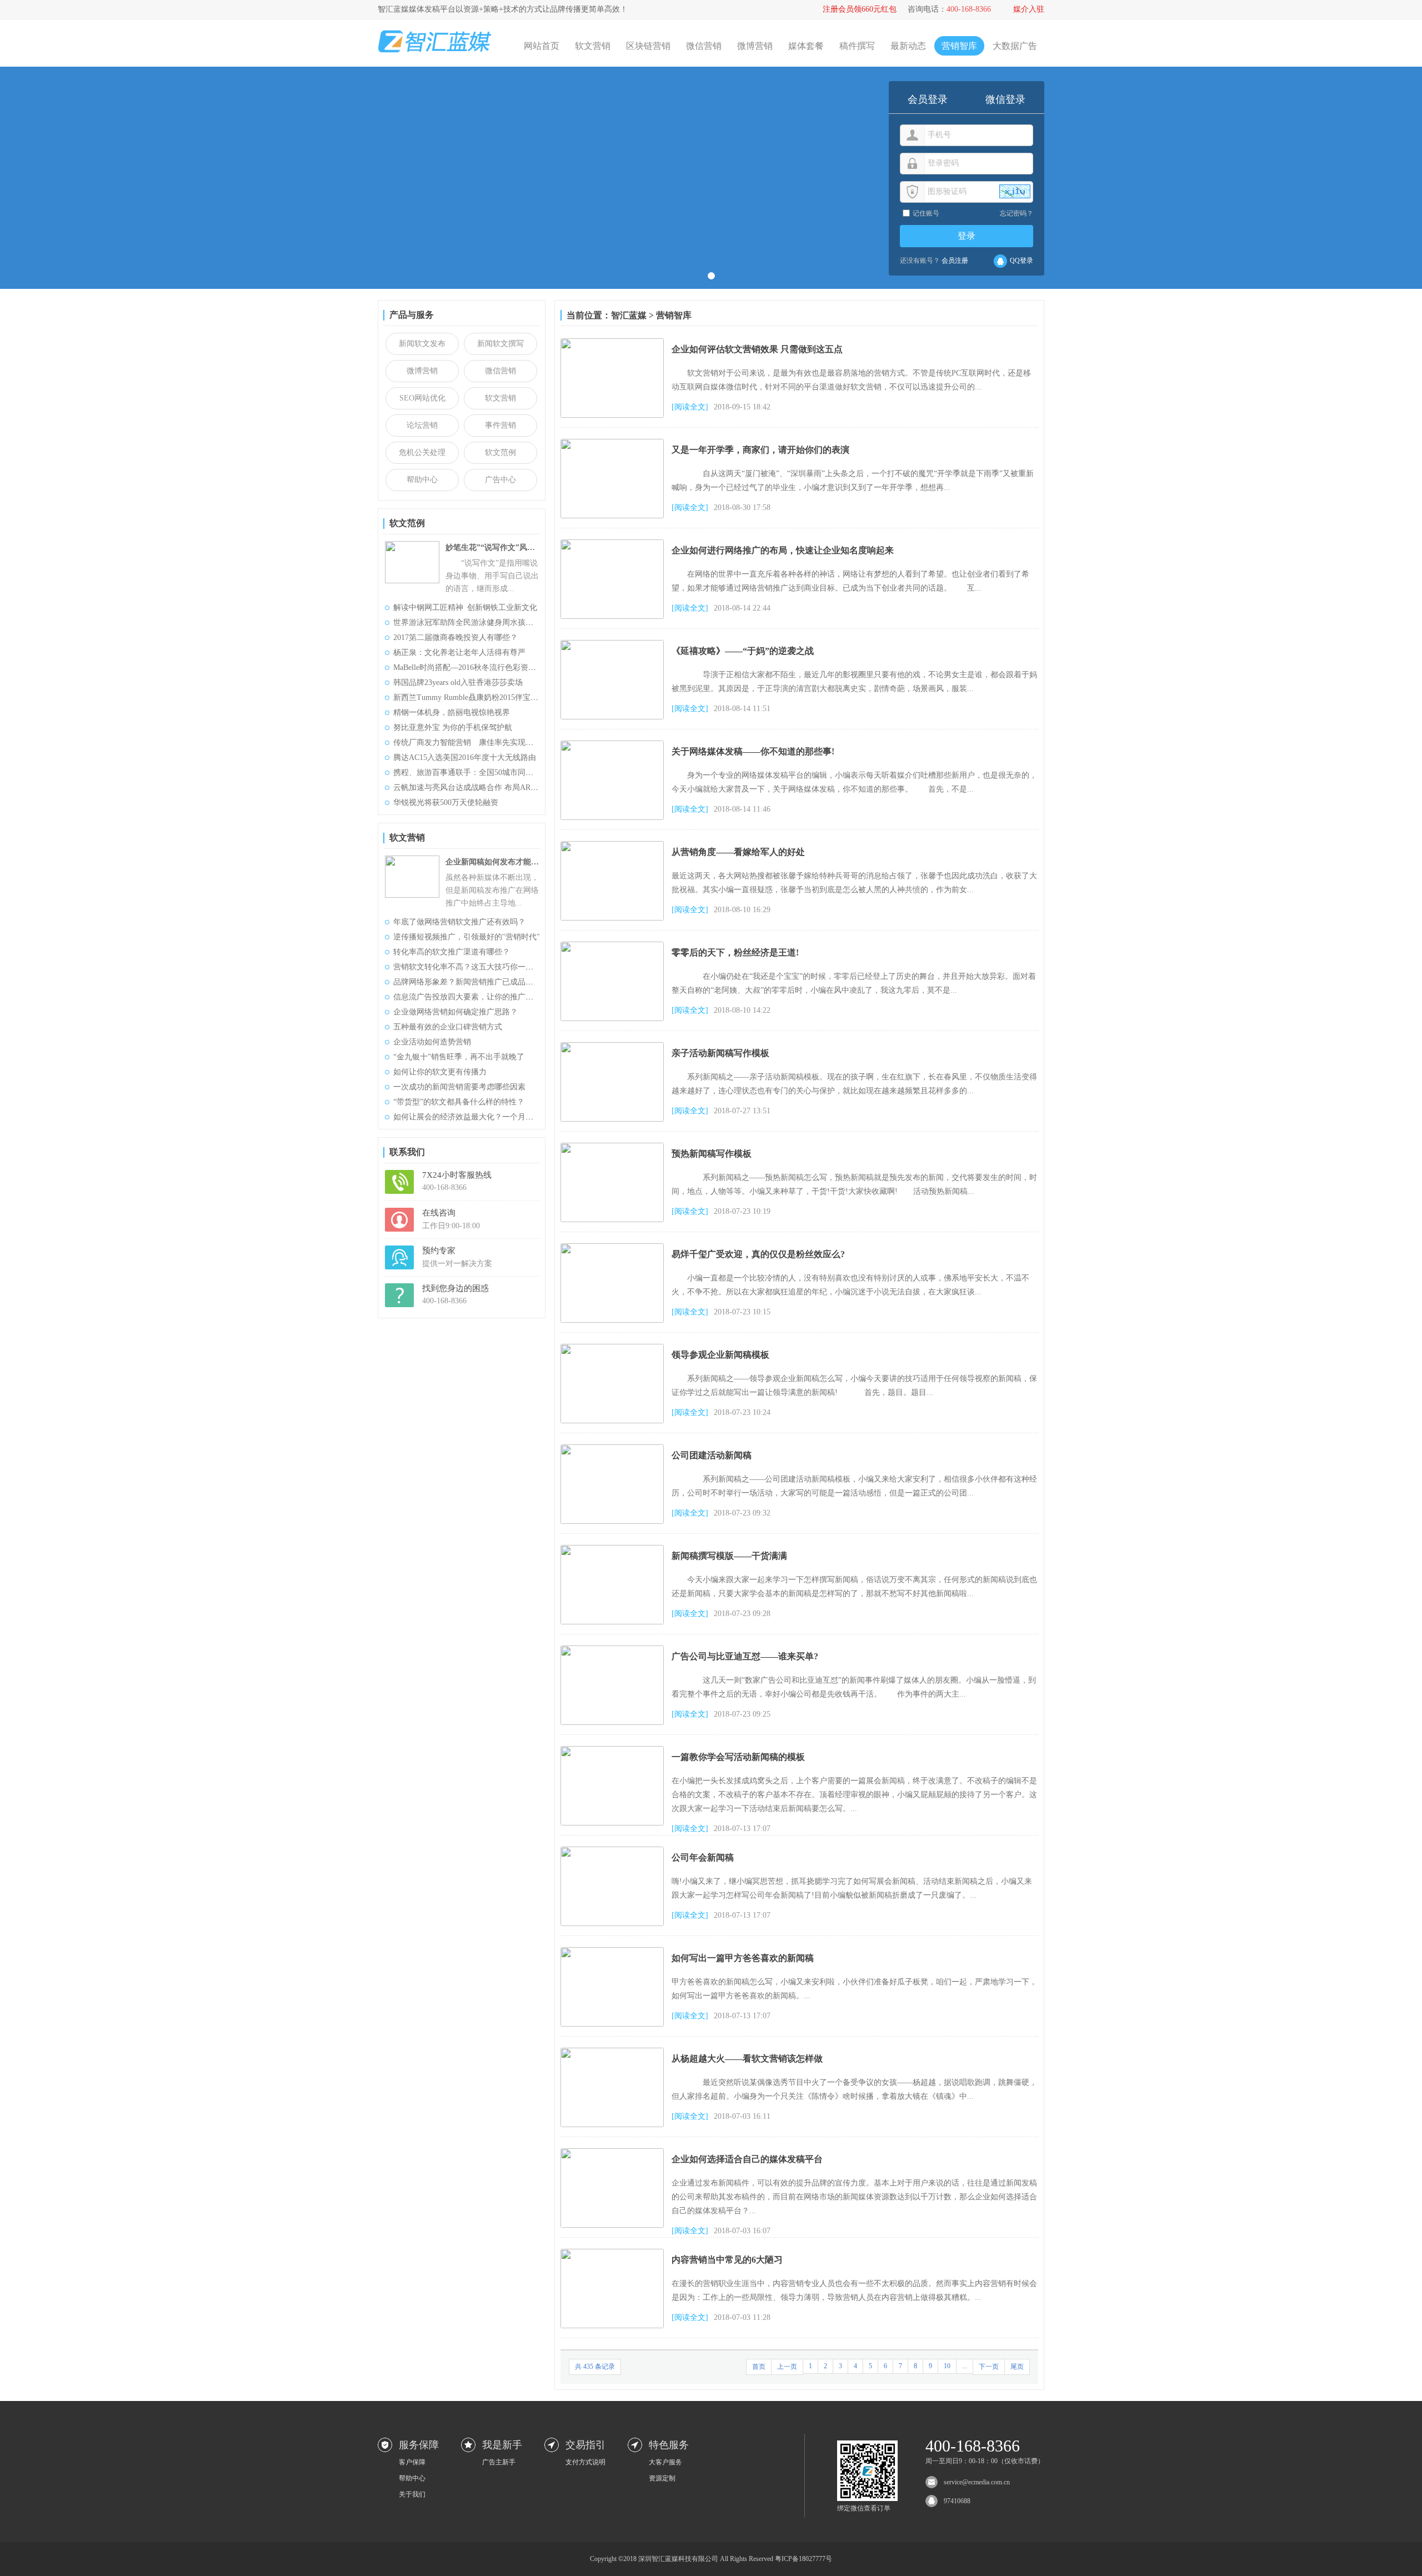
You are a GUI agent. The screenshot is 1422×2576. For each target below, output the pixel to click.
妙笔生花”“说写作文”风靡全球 (493, 547)
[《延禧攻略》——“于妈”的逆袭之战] (612, 644)
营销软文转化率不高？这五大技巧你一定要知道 (475, 967)
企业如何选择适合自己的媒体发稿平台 (747, 2159)
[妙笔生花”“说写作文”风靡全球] (412, 545)
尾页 (1017, 2367)
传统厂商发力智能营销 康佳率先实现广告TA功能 (480, 742)
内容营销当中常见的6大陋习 (727, 2260)
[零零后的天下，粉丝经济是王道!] (612, 946)
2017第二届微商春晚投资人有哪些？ (455, 637)
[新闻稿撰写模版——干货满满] (612, 1549)
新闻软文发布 (422, 344)
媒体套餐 (806, 46)
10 (947, 2366)
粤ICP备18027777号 (803, 2559)
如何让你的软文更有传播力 (440, 1072)
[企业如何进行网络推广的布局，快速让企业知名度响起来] (612, 544)
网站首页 (542, 46)
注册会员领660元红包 (860, 9)
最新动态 (908, 46)
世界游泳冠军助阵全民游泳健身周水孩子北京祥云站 (483, 622)
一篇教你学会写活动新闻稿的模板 (738, 1757)
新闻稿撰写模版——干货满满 (729, 1556)
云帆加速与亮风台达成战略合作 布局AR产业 (470, 787)
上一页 (787, 2367)
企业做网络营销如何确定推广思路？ (455, 1012)
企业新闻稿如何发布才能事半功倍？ (493, 862)
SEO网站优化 (422, 398)
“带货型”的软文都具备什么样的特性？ (459, 1102)
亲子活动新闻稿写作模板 (720, 1053)
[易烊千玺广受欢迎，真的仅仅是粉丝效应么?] (612, 1247)
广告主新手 (499, 2462)
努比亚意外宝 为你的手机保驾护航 (453, 727)
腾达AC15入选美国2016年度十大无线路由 (465, 757)
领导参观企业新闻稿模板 (720, 1355)
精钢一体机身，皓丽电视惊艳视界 (452, 712)
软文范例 (500, 452)
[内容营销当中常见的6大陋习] (612, 2253)
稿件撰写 (857, 46)
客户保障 (412, 2462)
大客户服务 (665, 2462)
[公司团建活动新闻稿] (612, 1449)
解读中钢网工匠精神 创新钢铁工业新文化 (465, 607)
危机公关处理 (422, 452)
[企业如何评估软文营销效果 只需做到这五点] (612, 342)
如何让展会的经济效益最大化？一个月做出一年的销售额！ (494, 1117)
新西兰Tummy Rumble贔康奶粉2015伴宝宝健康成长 (481, 697)
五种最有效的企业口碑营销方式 (448, 1027)
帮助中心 (422, 480)
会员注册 (955, 261)
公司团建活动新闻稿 (712, 1455)
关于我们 (412, 2494)
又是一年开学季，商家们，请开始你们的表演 (760, 450)
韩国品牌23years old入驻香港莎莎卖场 (458, 682)
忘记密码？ (1017, 213)
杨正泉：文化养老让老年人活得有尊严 (459, 652)
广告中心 (500, 480)
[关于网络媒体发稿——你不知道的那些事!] (612, 745)
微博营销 (755, 46)
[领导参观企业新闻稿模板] (612, 1348)
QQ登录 (1022, 261)
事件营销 (500, 425)
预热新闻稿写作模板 (712, 1154)
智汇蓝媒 (629, 315)
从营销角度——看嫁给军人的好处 (738, 852)
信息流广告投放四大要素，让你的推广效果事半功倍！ (487, 997)
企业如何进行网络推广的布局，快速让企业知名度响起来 (783, 550)
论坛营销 (422, 425)
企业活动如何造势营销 (432, 1042)
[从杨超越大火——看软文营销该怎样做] (612, 2052)
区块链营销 (648, 46)
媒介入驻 (1029, 9)
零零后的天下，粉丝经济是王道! (735, 952)
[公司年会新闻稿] (612, 1851)
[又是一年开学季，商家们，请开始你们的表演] (612, 443)
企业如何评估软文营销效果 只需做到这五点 (757, 349)
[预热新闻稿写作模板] (612, 1147)
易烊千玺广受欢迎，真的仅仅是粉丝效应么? (758, 1254)
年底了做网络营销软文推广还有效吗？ (459, 922)
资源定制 (662, 2478)
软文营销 (593, 46)
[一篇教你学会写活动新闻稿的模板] (612, 1750)
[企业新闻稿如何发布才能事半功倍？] (412, 860)
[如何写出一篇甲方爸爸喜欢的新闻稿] (612, 1951)
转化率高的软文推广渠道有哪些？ (452, 952)
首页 (759, 2367)
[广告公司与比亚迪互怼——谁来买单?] (612, 1650)
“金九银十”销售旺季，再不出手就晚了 (459, 1057)
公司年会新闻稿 (703, 1857)
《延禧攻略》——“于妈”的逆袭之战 (743, 651)
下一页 (989, 2367)
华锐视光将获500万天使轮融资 (446, 802)
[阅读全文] (690, 407)
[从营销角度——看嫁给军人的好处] (612, 845)
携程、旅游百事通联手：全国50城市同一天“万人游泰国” (490, 772)
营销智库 (959, 46)
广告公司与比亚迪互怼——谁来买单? (745, 1656)
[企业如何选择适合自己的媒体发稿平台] (612, 2152)
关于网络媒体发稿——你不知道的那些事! (753, 751)
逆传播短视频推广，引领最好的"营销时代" (467, 937)
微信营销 (704, 46)
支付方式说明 (585, 2462)
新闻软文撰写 (500, 344)
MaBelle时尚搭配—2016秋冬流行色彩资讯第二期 (476, 667)
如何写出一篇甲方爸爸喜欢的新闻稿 (743, 1958)
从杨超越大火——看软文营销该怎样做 (747, 2059)
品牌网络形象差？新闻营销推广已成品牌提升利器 (479, 982)
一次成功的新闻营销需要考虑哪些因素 (459, 1087)
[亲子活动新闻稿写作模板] (612, 1046)
